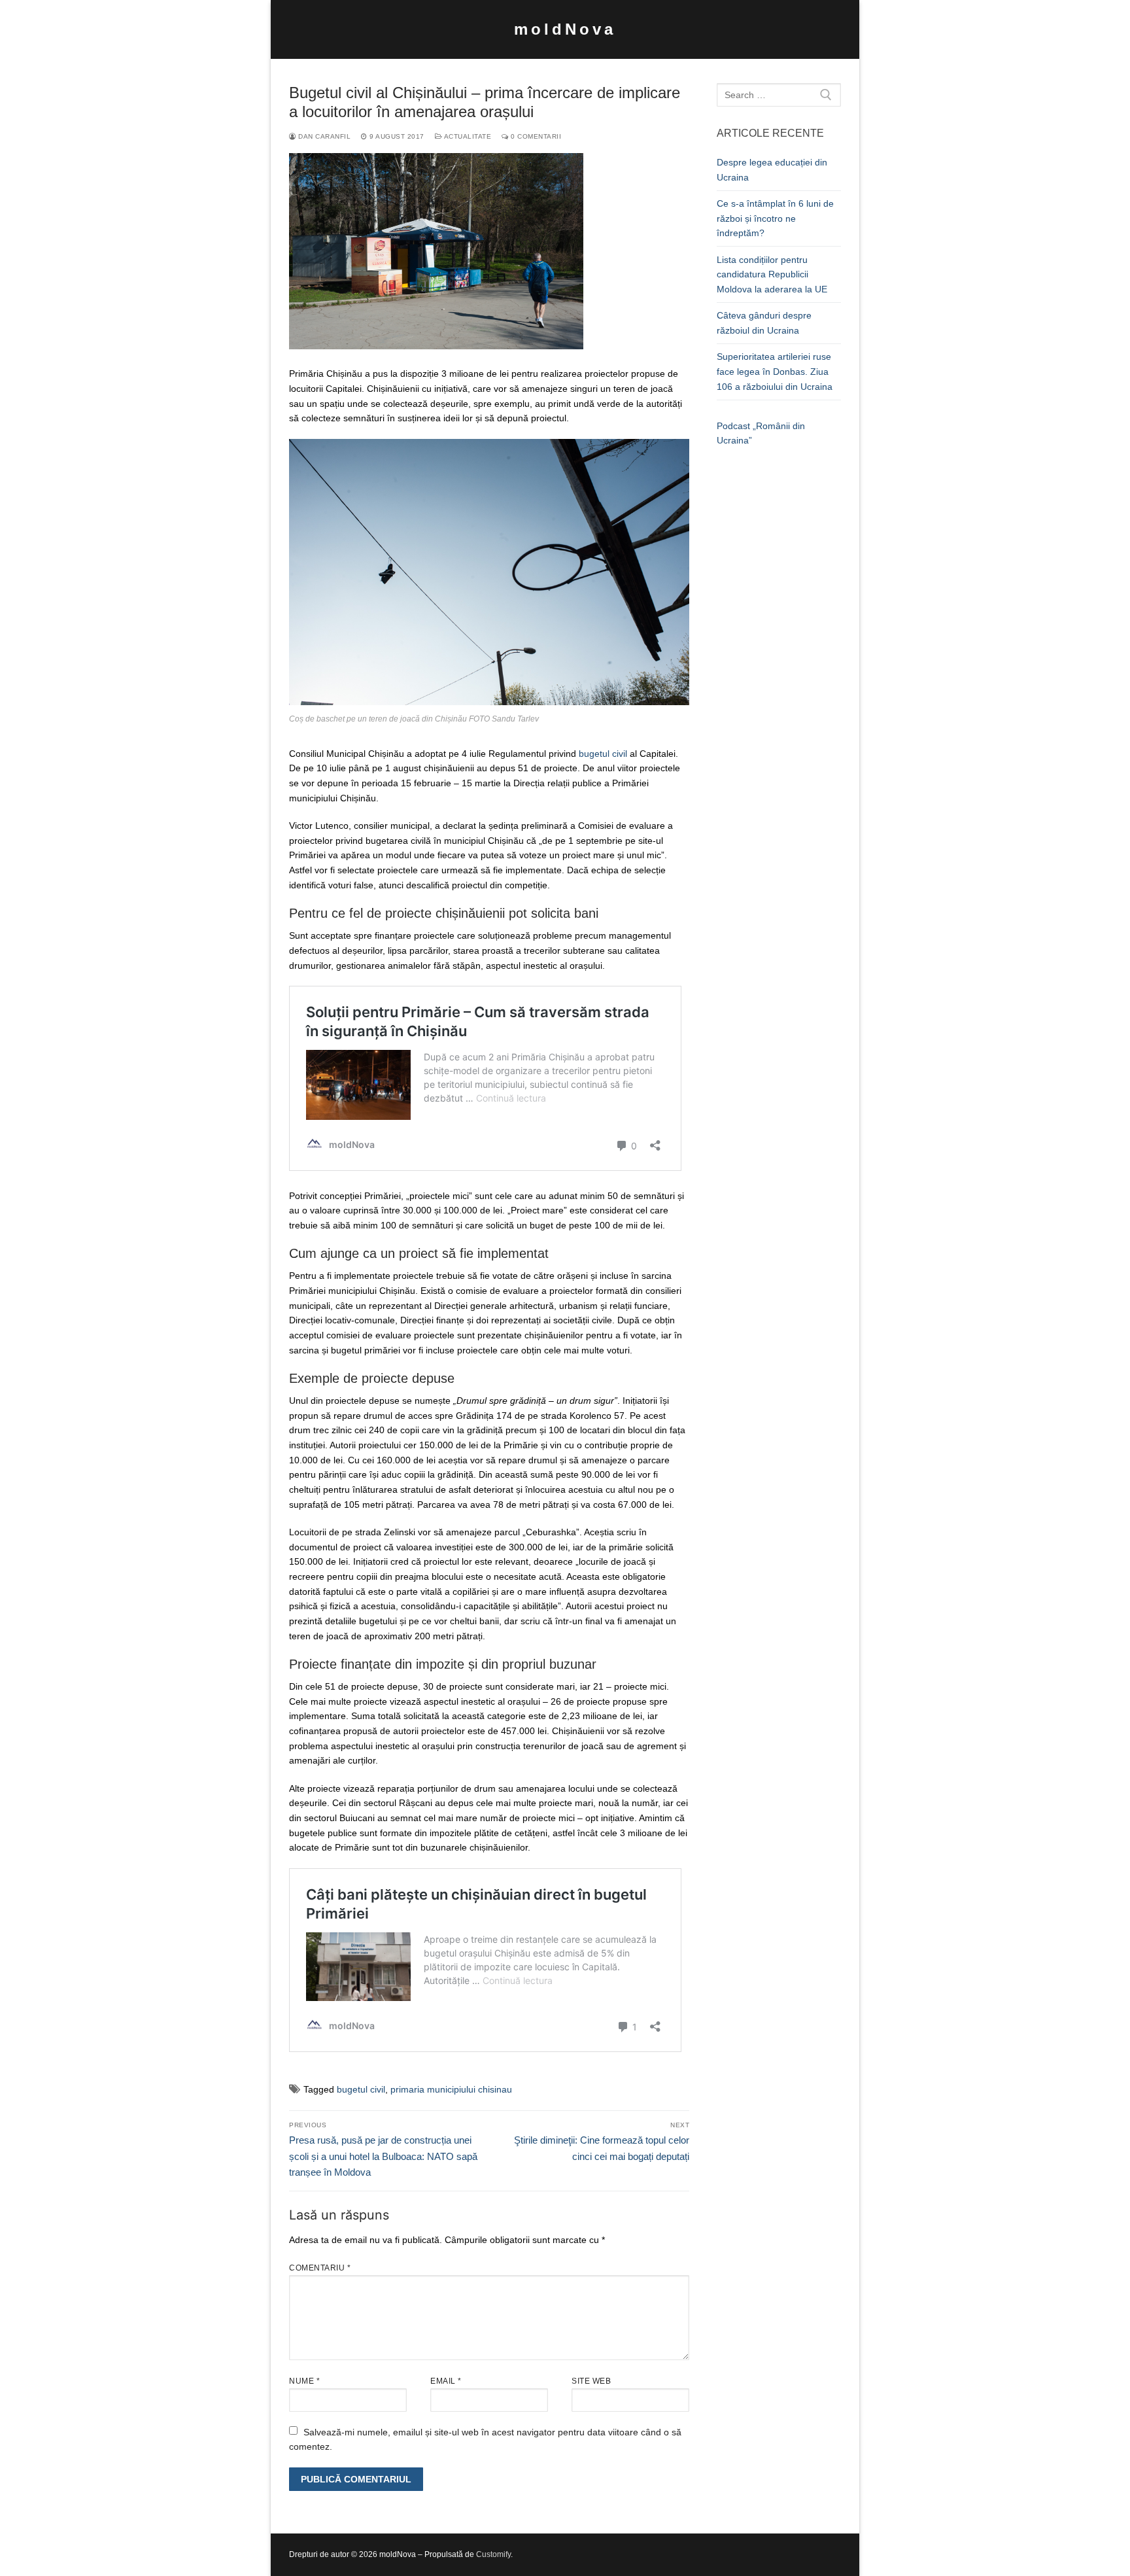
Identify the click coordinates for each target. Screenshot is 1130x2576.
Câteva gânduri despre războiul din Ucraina (764, 323)
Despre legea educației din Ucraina (772, 170)
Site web (591, 2381)
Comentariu (320, 2268)
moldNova (565, 29)
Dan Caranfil (323, 136)
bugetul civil (603, 754)
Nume (304, 2381)
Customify (493, 2554)
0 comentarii (535, 136)
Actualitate (467, 136)
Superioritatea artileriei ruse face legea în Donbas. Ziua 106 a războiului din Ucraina (775, 371)
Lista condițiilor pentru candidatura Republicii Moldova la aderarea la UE (772, 274)
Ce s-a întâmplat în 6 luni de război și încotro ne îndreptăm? (775, 218)
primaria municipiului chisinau (451, 2089)
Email (446, 2381)
